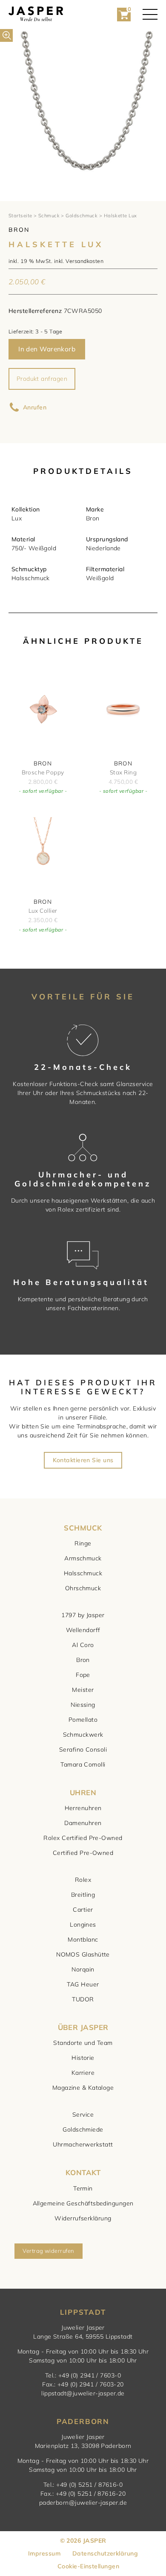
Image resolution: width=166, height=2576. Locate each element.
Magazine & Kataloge (83, 2088)
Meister (83, 1690)
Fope (83, 1675)
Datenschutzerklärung (105, 2553)
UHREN (83, 1792)
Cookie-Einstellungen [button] (88, 2566)
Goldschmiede (83, 2129)
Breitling (83, 1895)
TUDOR (83, 1999)
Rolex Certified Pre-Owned (83, 1838)
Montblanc (83, 1939)
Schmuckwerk (83, 1735)
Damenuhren (83, 1823)
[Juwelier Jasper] (36, 14)
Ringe (83, 1543)
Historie (83, 2058)
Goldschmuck (82, 216)
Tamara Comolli (83, 1764)
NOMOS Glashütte (83, 1954)
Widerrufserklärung (83, 2218)
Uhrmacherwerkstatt (83, 2144)
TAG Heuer (83, 1984)
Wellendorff (83, 1630)
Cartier (83, 1910)
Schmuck (49, 216)
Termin (83, 2188)
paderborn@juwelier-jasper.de (83, 2503)
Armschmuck (83, 1558)
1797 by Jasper (83, 1615)
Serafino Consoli (83, 1749)
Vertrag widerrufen (48, 2251)
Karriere (83, 2073)
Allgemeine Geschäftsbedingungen (83, 2203)
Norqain (83, 1969)
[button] (6, 35)
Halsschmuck (83, 1573)
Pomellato (83, 1720)
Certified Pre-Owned (83, 1853)
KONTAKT (83, 2172)
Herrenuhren (83, 1808)
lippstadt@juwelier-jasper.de (83, 2393)
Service (83, 2115)
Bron (83, 1660)
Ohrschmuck (83, 1588)
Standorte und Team (83, 2043)
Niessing (83, 1705)
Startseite (20, 216)
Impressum (44, 2553)
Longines (83, 1925)
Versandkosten (84, 261)
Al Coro (83, 1645)
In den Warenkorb (47, 349)
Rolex (83, 1880)
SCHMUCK (83, 1528)
